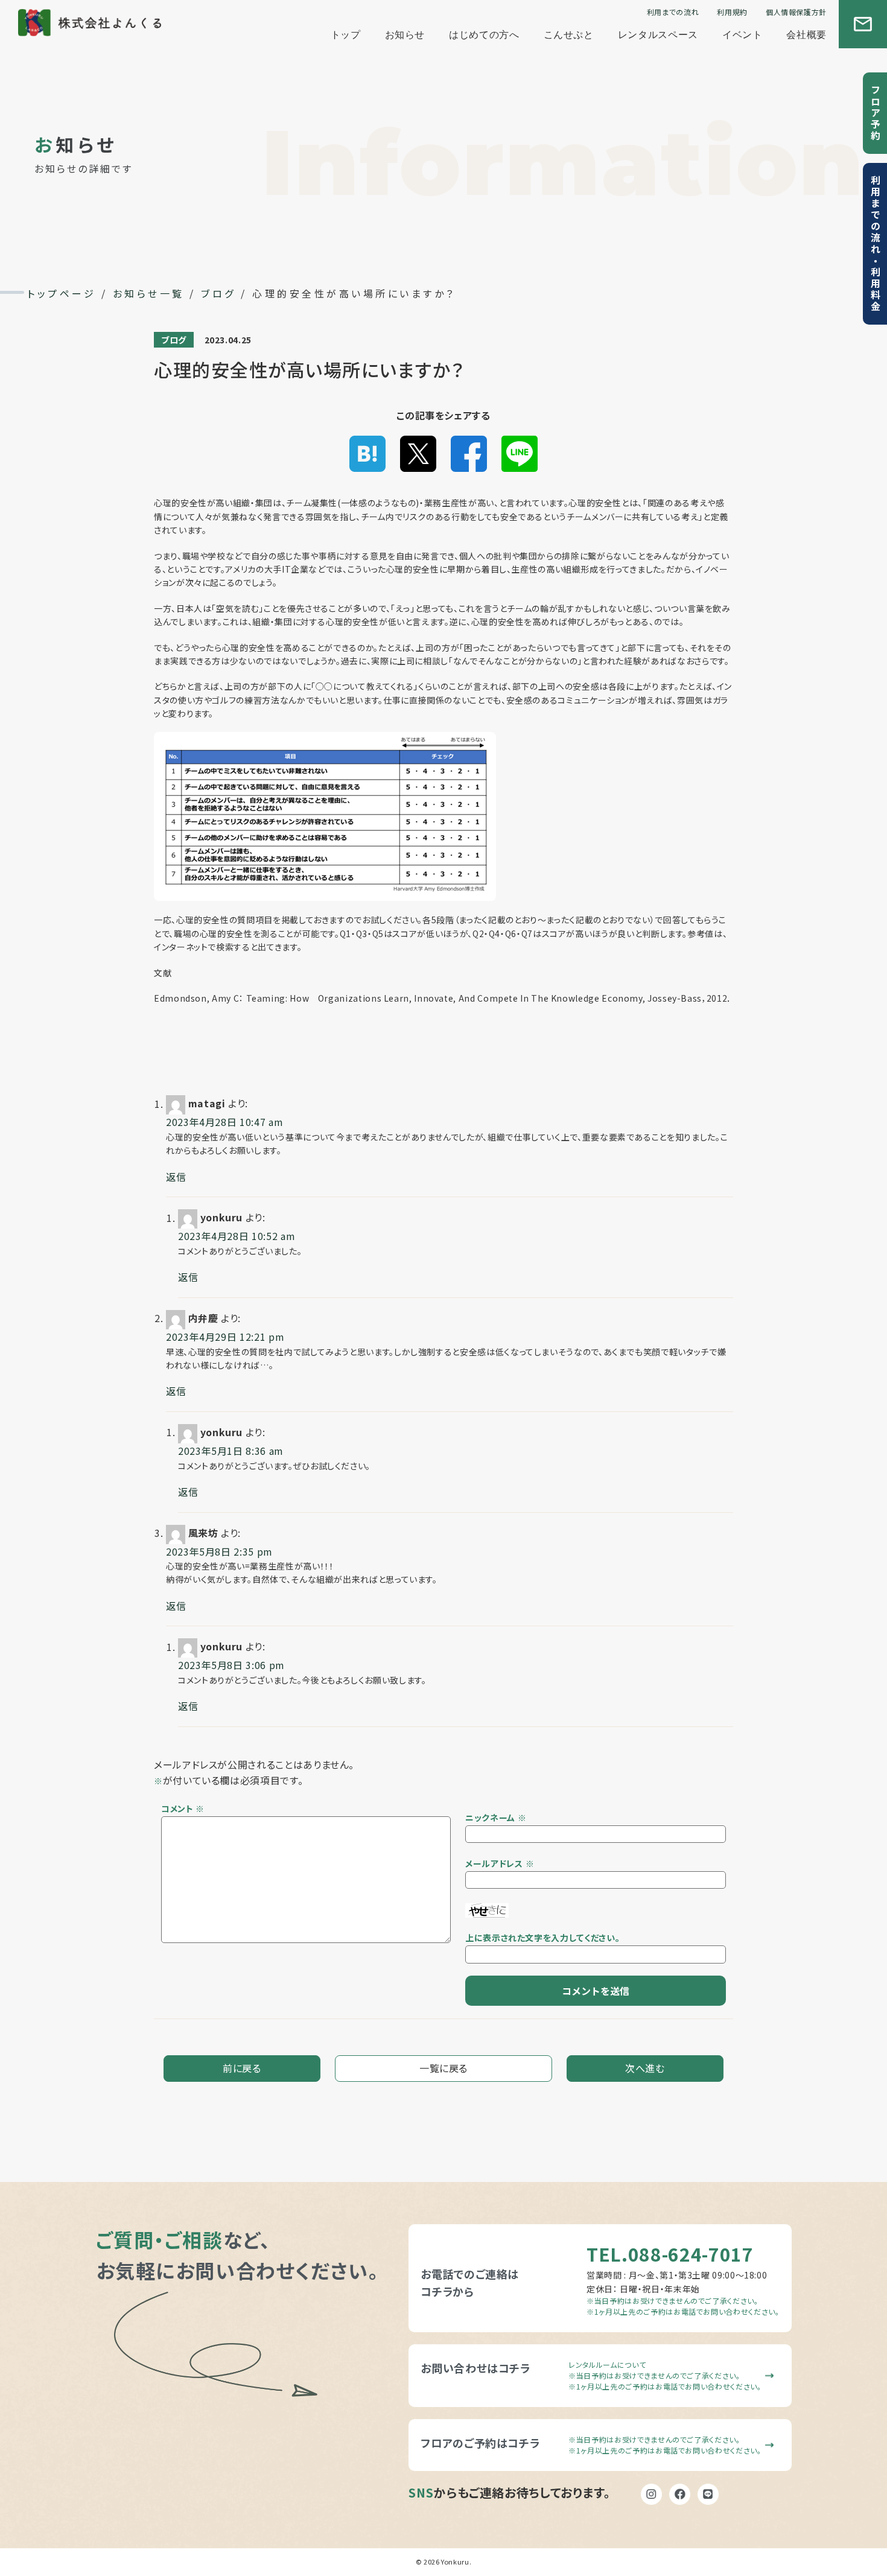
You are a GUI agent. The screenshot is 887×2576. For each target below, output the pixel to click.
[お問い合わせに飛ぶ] (863, 24)
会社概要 (806, 35)
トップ (346, 35)
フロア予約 (876, 113)
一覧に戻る (443, 2068)
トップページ (62, 293)
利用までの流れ (673, 12)
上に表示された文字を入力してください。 (542, 1938)
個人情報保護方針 (796, 12)
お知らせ (405, 35)
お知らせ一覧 (149, 293)
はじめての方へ (484, 35)
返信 (176, 1177)
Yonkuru (455, 2562)
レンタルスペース (658, 35)
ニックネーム (490, 1818)
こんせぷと (569, 35)
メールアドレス (494, 1863)
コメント (183, 1808)
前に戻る (242, 2068)
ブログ (218, 293)
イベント (742, 35)
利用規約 (732, 12)
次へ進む (645, 2068)
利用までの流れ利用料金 (877, 244)
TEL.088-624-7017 (670, 2254)
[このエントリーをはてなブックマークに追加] (367, 453)
